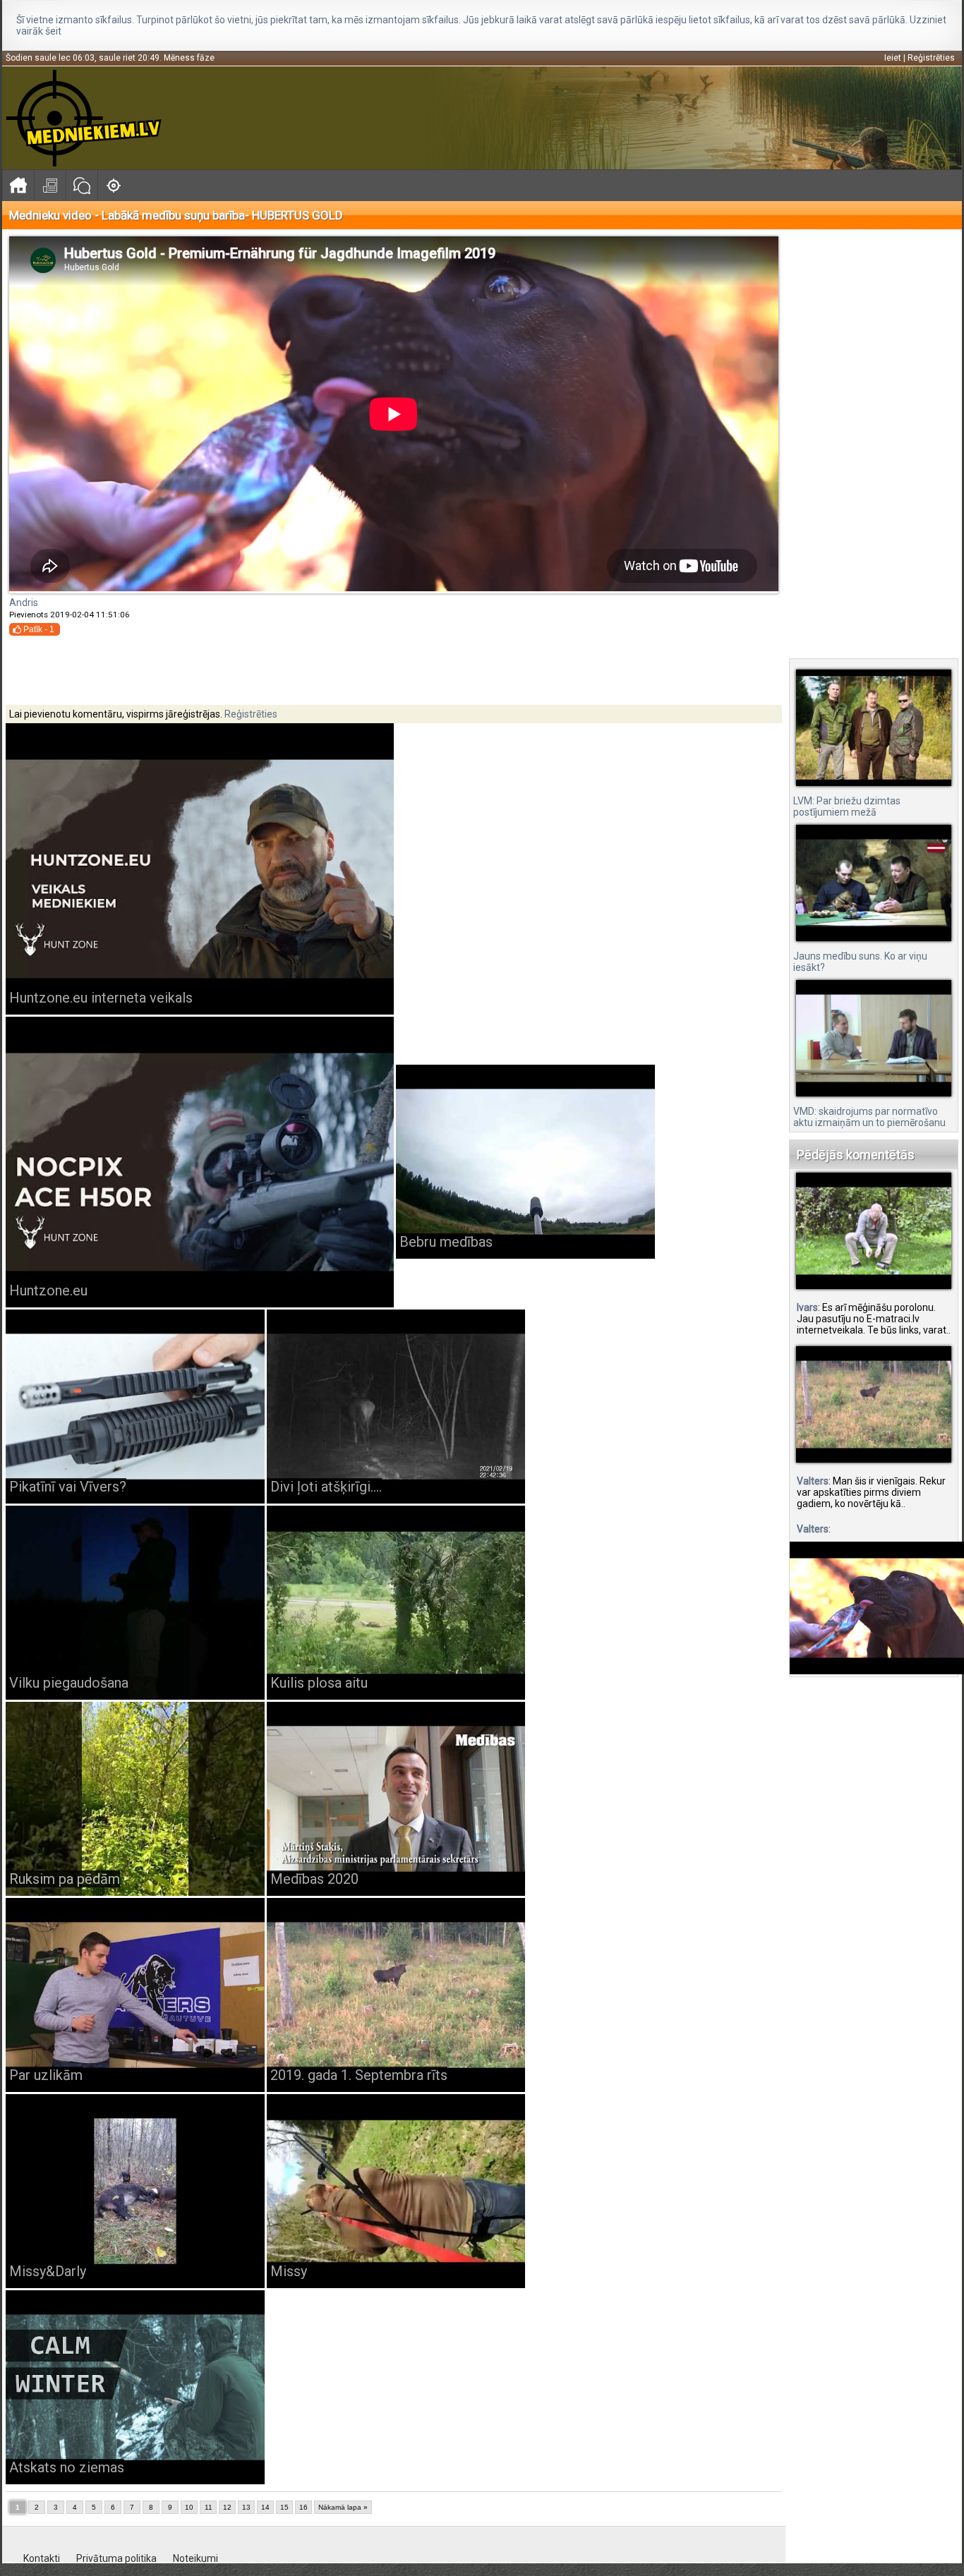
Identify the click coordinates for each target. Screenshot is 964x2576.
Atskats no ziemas (67, 2467)
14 (265, 2507)
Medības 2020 (314, 1879)
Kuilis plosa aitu (319, 1683)
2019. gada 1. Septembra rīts (359, 2075)
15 (284, 2507)
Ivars (807, 1307)
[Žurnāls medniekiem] (50, 185)
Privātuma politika (116, 2558)
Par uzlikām (46, 2075)
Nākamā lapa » (343, 2507)
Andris (24, 603)
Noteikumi (195, 2558)
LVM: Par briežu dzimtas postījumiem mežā (847, 806)
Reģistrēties (931, 58)
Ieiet (893, 58)
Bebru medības (446, 1242)
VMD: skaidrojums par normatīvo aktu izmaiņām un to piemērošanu (869, 1117)
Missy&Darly (48, 2271)
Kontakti (42, 2558)
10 (189, 2507)
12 (227, 2507)
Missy (289, 2271)
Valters (813, 1481)
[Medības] (113, 185)
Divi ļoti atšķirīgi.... (326, 1487)
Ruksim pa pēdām (65, 1879)
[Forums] (82, 185)
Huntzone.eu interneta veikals (101, 998)
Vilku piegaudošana (69, 1683)
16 (303, 2507)
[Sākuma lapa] (18, 185)
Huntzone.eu (48, 1290)
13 (246, 2507)
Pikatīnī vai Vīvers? (68, 1487)
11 (209, 2507)
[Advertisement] (876, 445)
